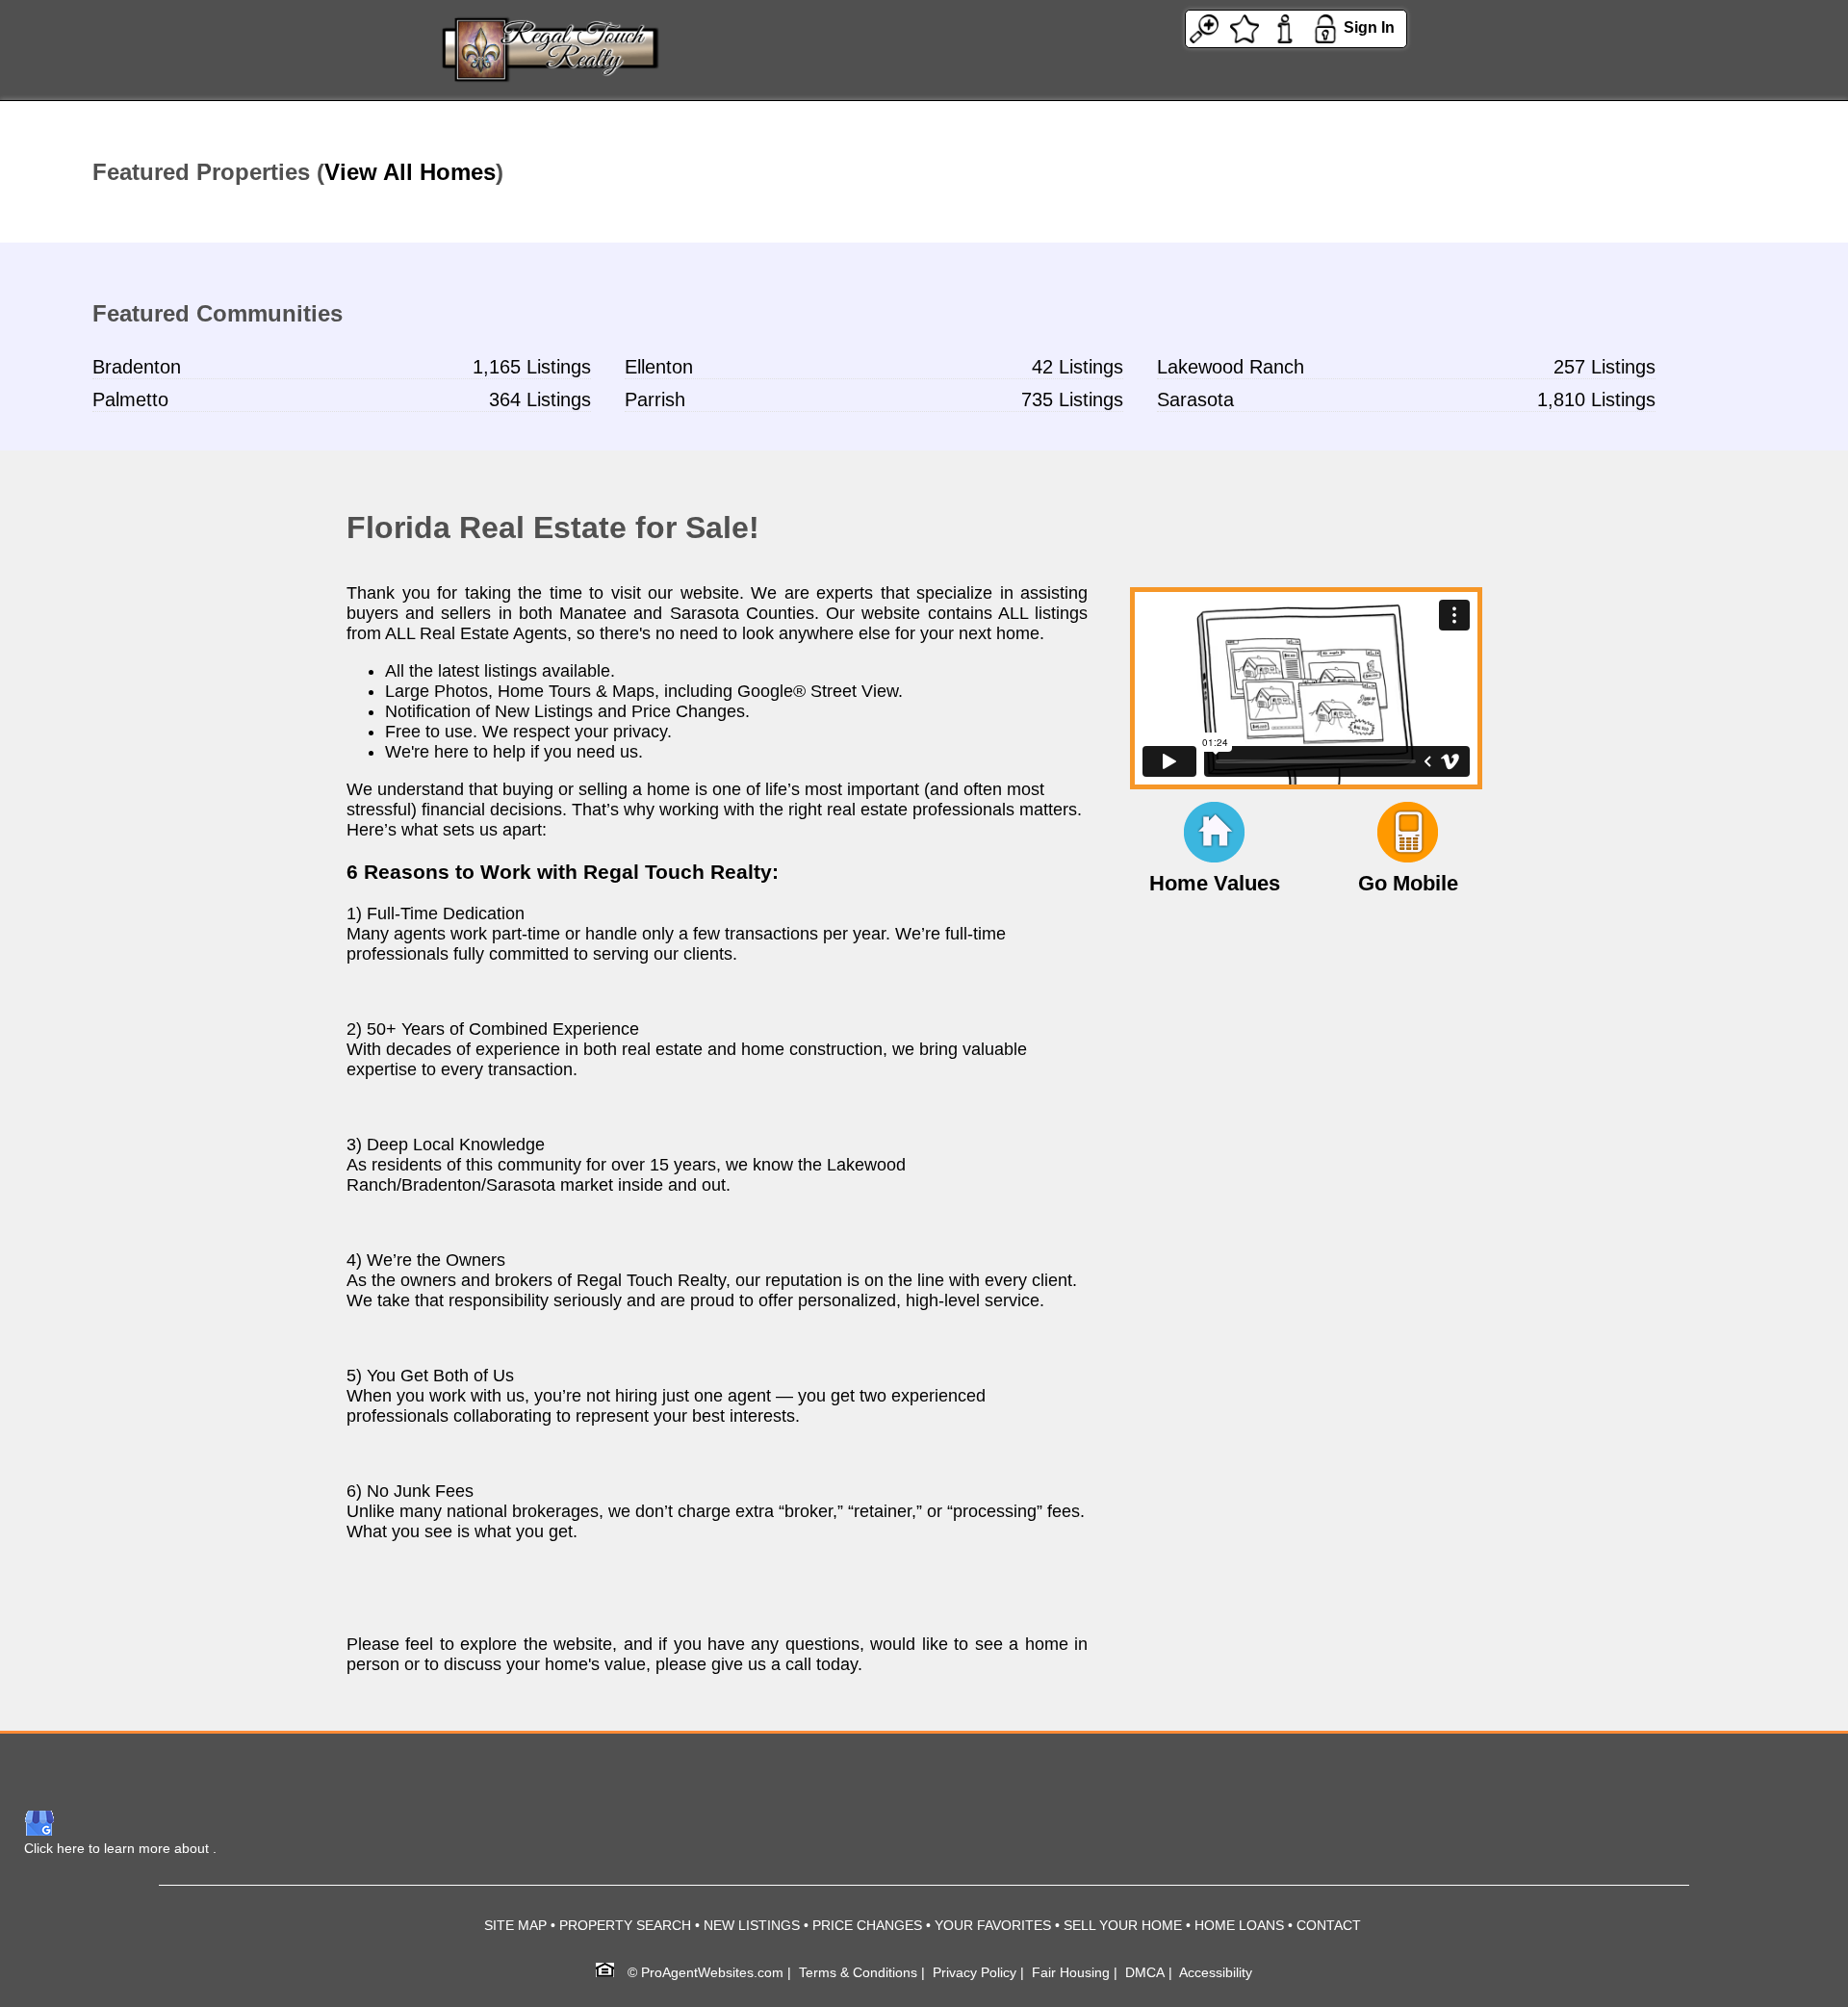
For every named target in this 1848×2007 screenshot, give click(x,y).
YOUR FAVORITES (993, 1925)
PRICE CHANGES (867, 1925)
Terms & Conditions (858, 1972)
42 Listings (1078, 367)
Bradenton (137, 367)
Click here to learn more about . (120, 1848)
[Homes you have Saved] (1245, 27)
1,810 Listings (1596, 399)
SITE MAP (515, 1925)
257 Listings (1604, 367)
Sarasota (1195, 399)
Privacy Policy (975, 1972)
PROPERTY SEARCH (625, 1925)
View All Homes (410, 172)
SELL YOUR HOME (1123, 1925)
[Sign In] (1325, 27)
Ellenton (659, 367)
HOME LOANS (1239, 1925)
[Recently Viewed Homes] (1204, 27)
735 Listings (1072, 399)
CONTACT (1329, 1925)
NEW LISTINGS (752, 1925)
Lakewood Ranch (1231, 367)
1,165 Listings (532, 367)
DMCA (1145, 1972)
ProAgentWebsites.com (712, 1972)
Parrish (655, 399)
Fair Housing (1071, 1972)
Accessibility (1216, 1972)
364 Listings (540, 399)
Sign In (1369, 27)
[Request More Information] (1285, 27)
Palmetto (130, 399)
